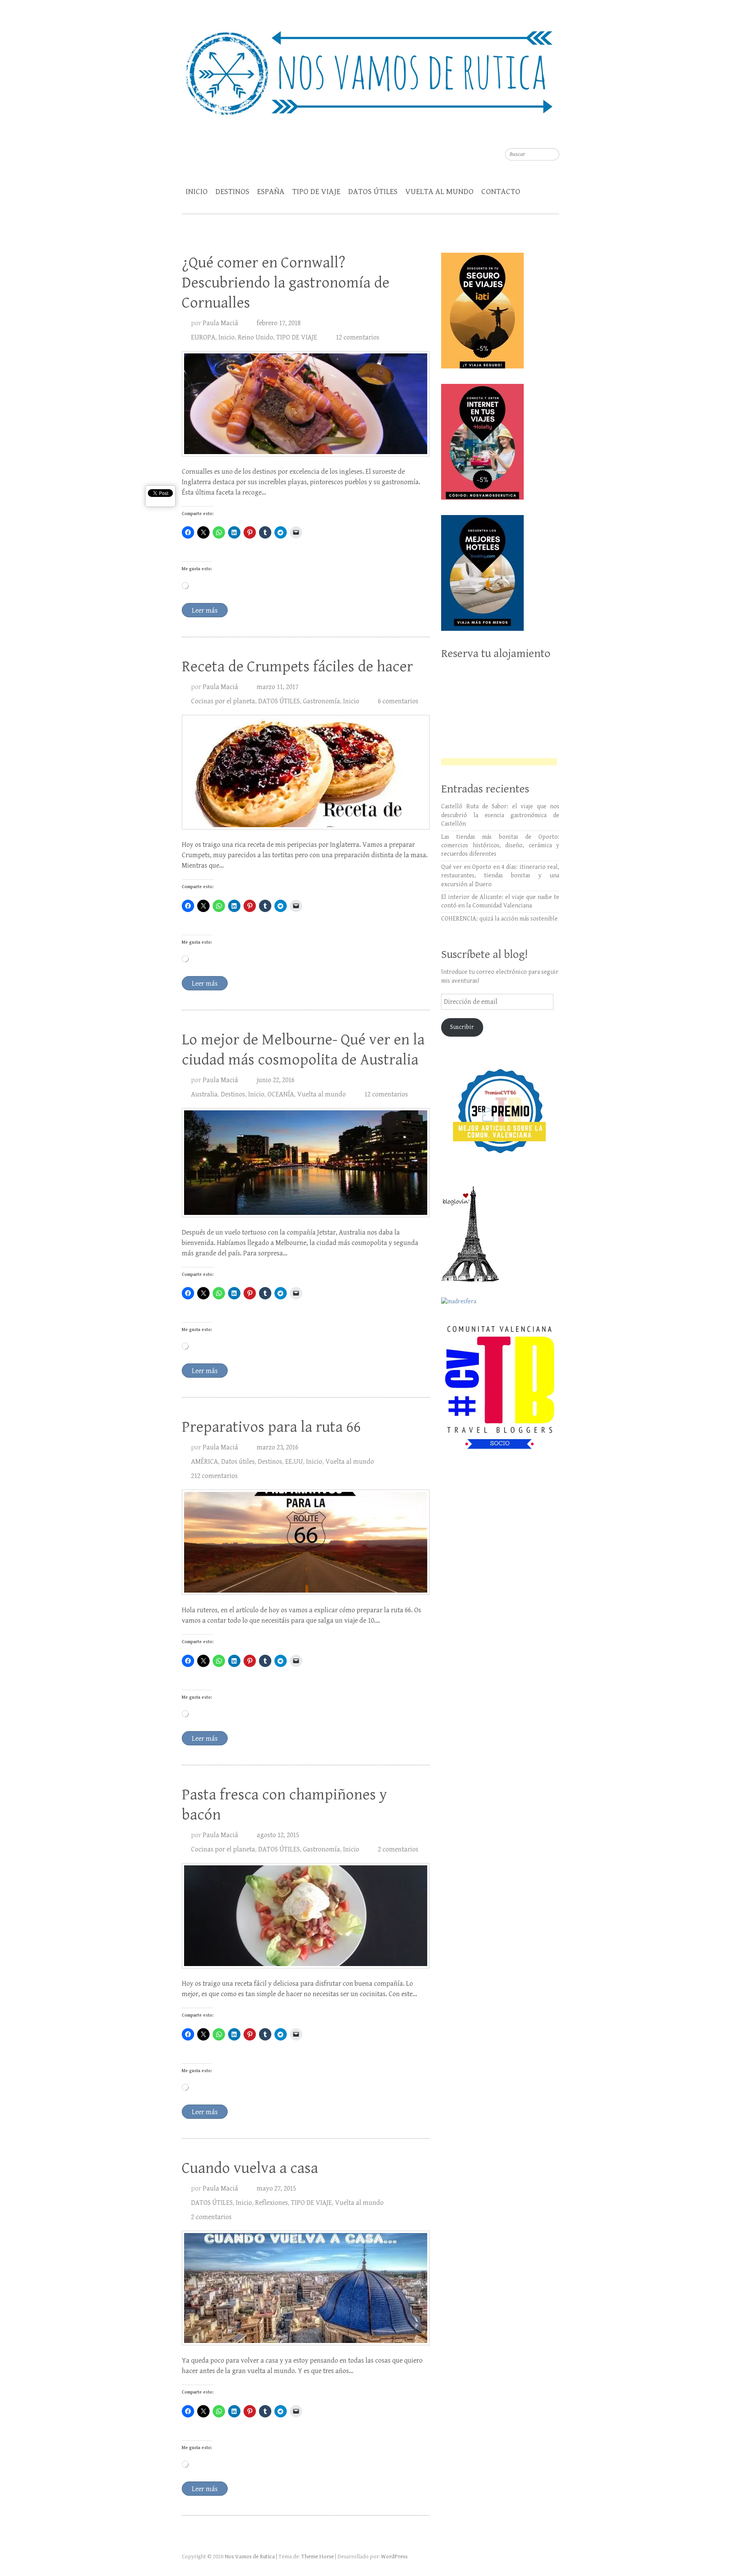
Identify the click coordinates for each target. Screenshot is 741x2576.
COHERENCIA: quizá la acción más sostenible (499, 919)
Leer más (205, 611)
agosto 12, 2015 (278, 1835)
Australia (204, 1094)
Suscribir (462, 1027)
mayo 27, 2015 (276, 2188)
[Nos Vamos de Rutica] (370, 68)
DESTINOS (232, 192)
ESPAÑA (271, 192)
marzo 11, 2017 (277, 687)
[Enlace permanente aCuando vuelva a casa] (306, 2288)
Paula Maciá (220, 323)
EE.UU (294, 1462)
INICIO (197, 192)
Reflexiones (272, 2203)
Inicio (227, 337)
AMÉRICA (205, 1462)
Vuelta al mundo (321, 1094)
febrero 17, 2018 (279, 323)
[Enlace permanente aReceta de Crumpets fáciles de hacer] (306, 772)
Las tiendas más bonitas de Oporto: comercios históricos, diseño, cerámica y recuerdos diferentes (500, 846)
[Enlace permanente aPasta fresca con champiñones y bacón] (306, 1916)
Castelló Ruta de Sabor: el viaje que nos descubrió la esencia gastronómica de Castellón (500, 815)
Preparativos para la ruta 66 (271, 1427)
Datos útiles (238, 1462)
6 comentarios (398, 701)
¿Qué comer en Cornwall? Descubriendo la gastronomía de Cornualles (286, 283)
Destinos (233, 1094)
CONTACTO (501, 192)
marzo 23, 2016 (277, 1447)
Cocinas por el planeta (223, 701)
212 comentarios (214, 1476)
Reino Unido (255, 337)
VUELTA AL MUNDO (439, 192)
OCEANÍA (281, 1094)
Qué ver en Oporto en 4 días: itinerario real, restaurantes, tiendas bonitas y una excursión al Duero (500, 876)
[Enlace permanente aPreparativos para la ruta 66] (306, 1542)
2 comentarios (398, 1849)
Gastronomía (321, 701)
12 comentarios (358, 337)
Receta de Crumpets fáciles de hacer (297, 667)
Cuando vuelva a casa (250, 2168)
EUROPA (203, 337)
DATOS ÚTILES (373, 192)
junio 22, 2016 (276, 1080)
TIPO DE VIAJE (316, 192)
